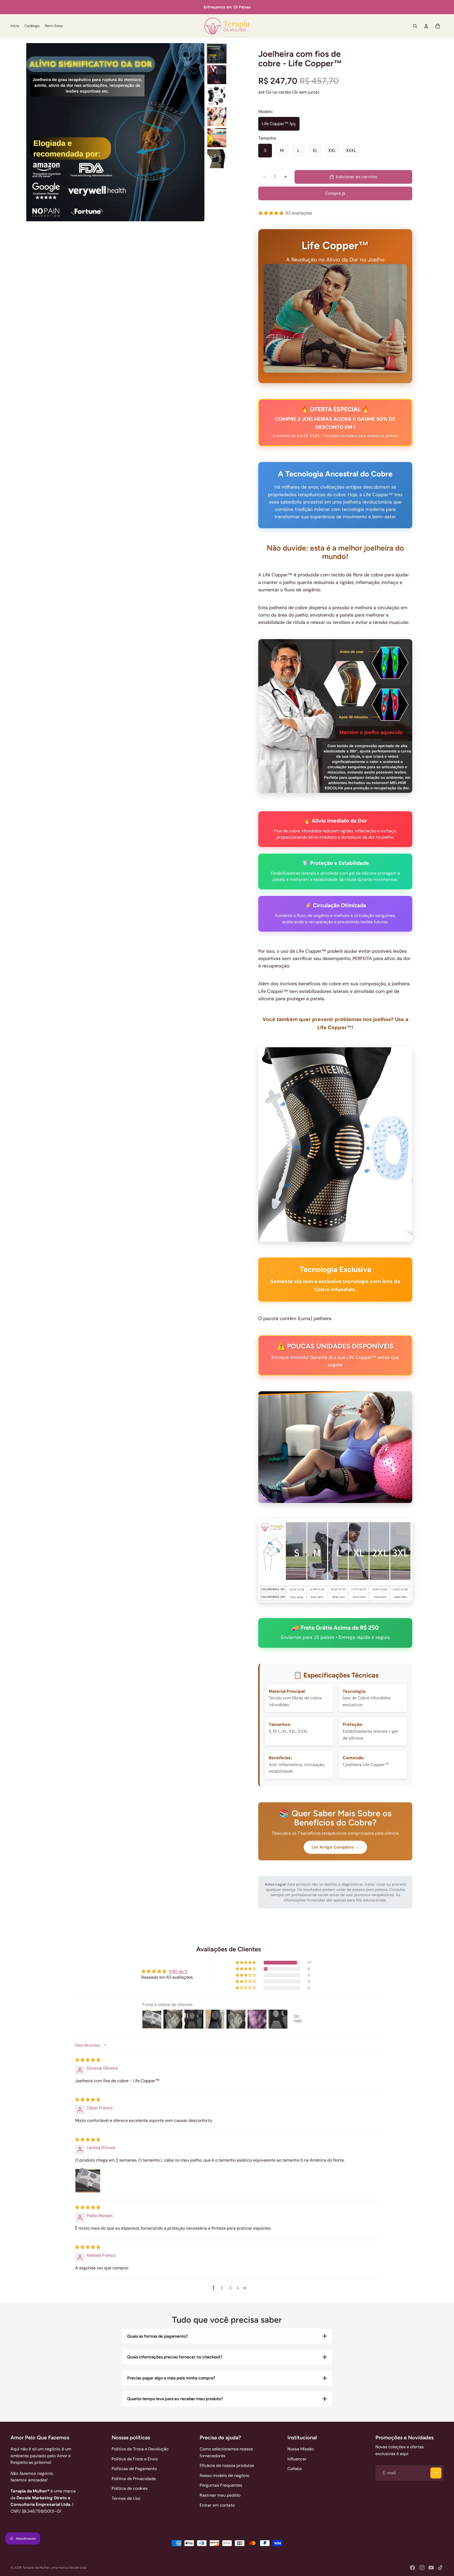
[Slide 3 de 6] (217, 96)
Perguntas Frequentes (221, 2485)
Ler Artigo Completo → (335, 1847)
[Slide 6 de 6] (217, 159)
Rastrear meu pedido (220, 2495)
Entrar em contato (217, 2505)
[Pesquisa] (415, 26)
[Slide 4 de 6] (217, 117)
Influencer (297, 2459)
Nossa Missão (301, 2449)
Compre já (335, 193)
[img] (88, 2060)
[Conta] (426, 26)
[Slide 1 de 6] (217, 54)
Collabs (295, 2469)
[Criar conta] (436, 2473)
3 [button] (230, 2288)
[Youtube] (431, 2568)
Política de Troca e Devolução (140, 2449)
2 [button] (222, 2288)
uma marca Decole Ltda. (69, 2568)
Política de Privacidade (134, 2479)
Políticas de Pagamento (134, 2469)
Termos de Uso (126, 2498)
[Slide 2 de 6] (217, 75)
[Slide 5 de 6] (217, 138)
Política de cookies (130, 2488)
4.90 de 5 (178, 1971)
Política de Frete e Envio (135, 2459)
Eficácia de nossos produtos (227, 2465)
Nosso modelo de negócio (225, 2475)
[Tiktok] (440, 2568)
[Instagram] (422, 2568)
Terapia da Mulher (36, 2568)
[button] (246, 1963)
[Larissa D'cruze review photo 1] (88, 2180)
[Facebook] (412, 2568)
